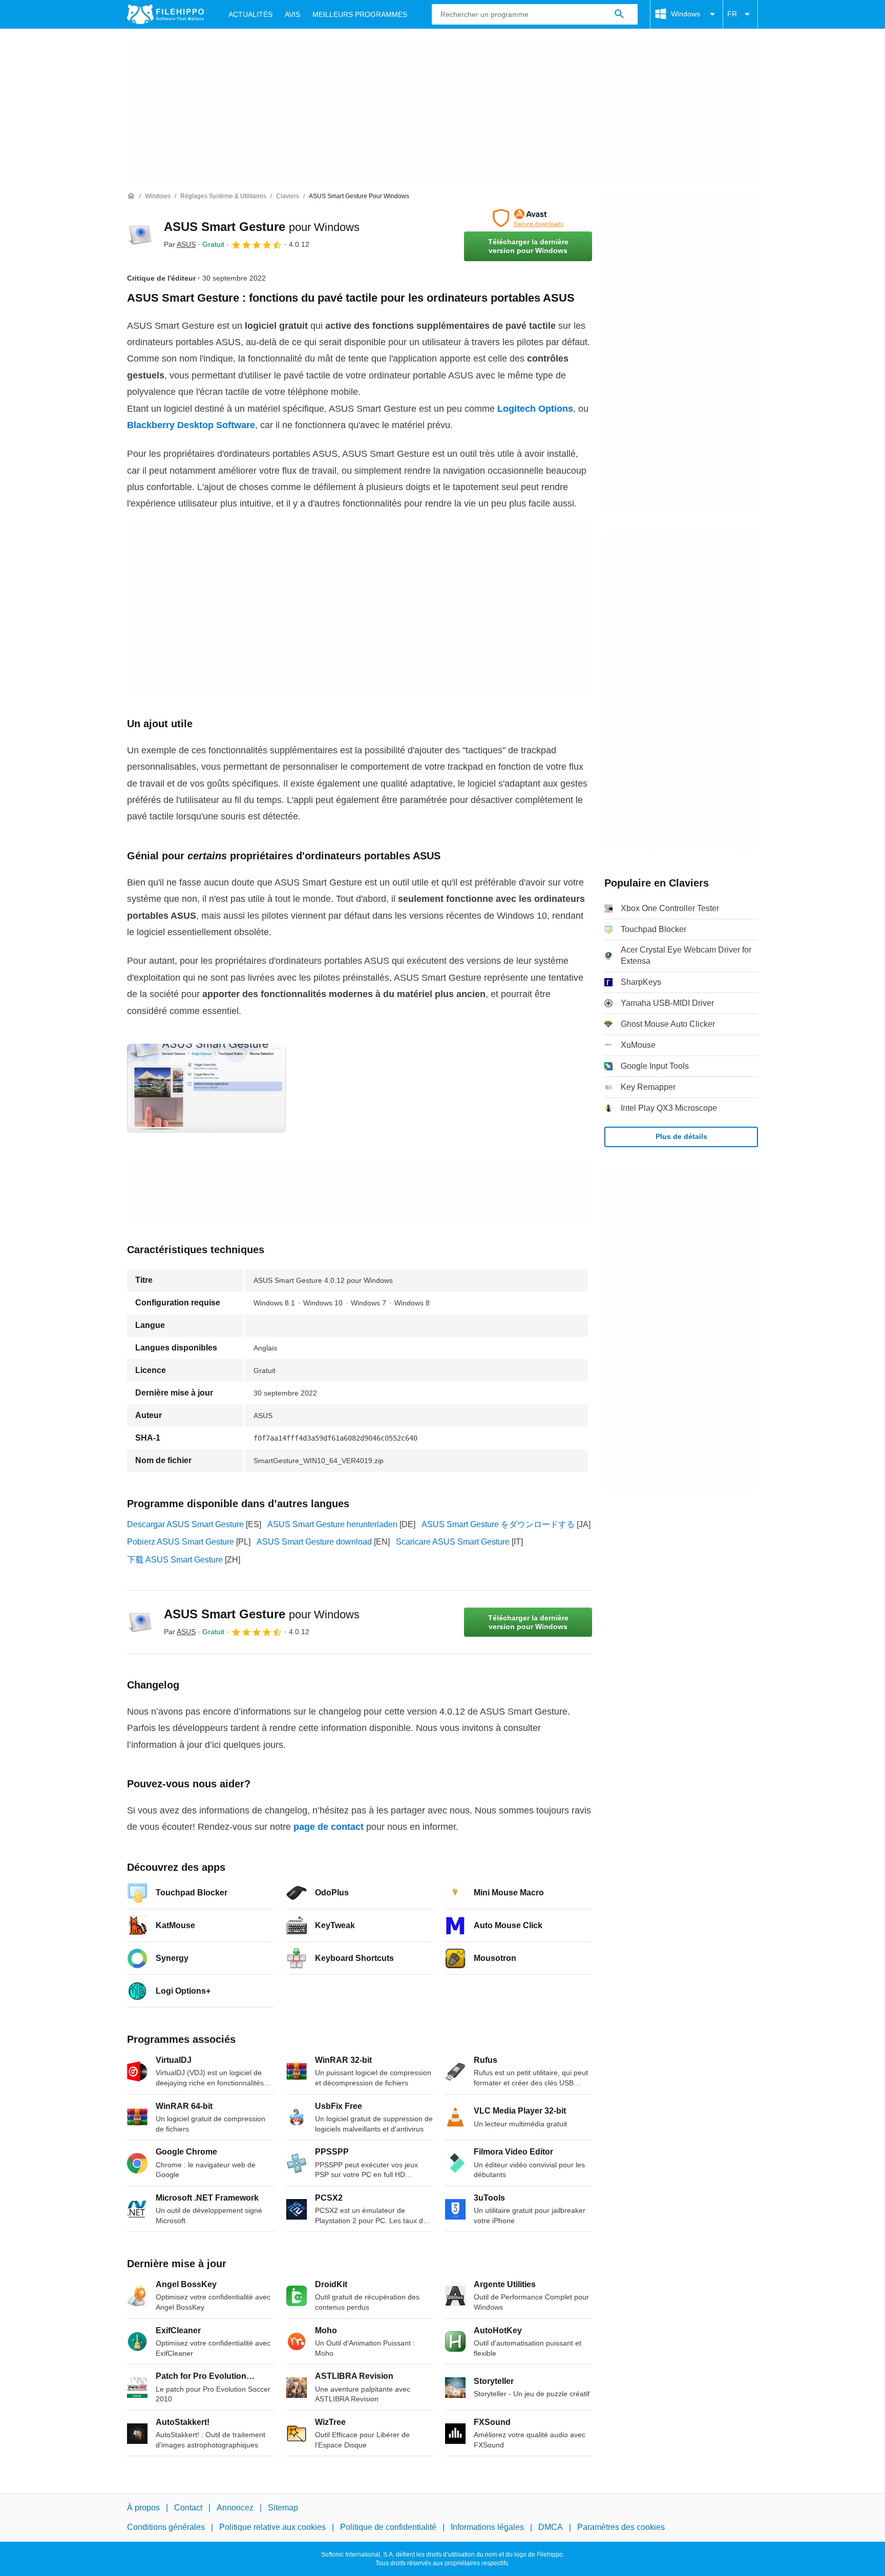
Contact (188, 2508)
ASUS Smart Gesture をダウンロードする (498, 1524)
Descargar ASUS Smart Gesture (185, 1524)
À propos (143, 2508)
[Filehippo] (165, 14)
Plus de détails (681, 1136)
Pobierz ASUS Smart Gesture (181, 1542)
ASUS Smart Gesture (262, 227)
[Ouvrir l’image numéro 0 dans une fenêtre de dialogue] (206, 1088)
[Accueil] (131, 196)
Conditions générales (166, 2527)
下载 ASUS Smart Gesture (175, 1560)
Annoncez (235, 2508)
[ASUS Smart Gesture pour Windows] (139, 235)
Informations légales (487, 2527)
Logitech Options (535, 409)
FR (732, 14)
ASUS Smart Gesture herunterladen (332, 1524)
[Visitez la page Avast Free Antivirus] (528, 218)
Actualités (250, 14)
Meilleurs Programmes (360, 14)
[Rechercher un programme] (619, 14)
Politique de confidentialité (388, 2527)
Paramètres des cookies (621, 2527)
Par (180, 244)
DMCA (551, 2527)
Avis (292, 14)
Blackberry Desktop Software (191, 425)
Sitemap (283, 2508)
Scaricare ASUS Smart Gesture (453, 1542)
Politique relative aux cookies (272, 2527)
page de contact (329, 1827)
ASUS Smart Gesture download (314, 1542)
